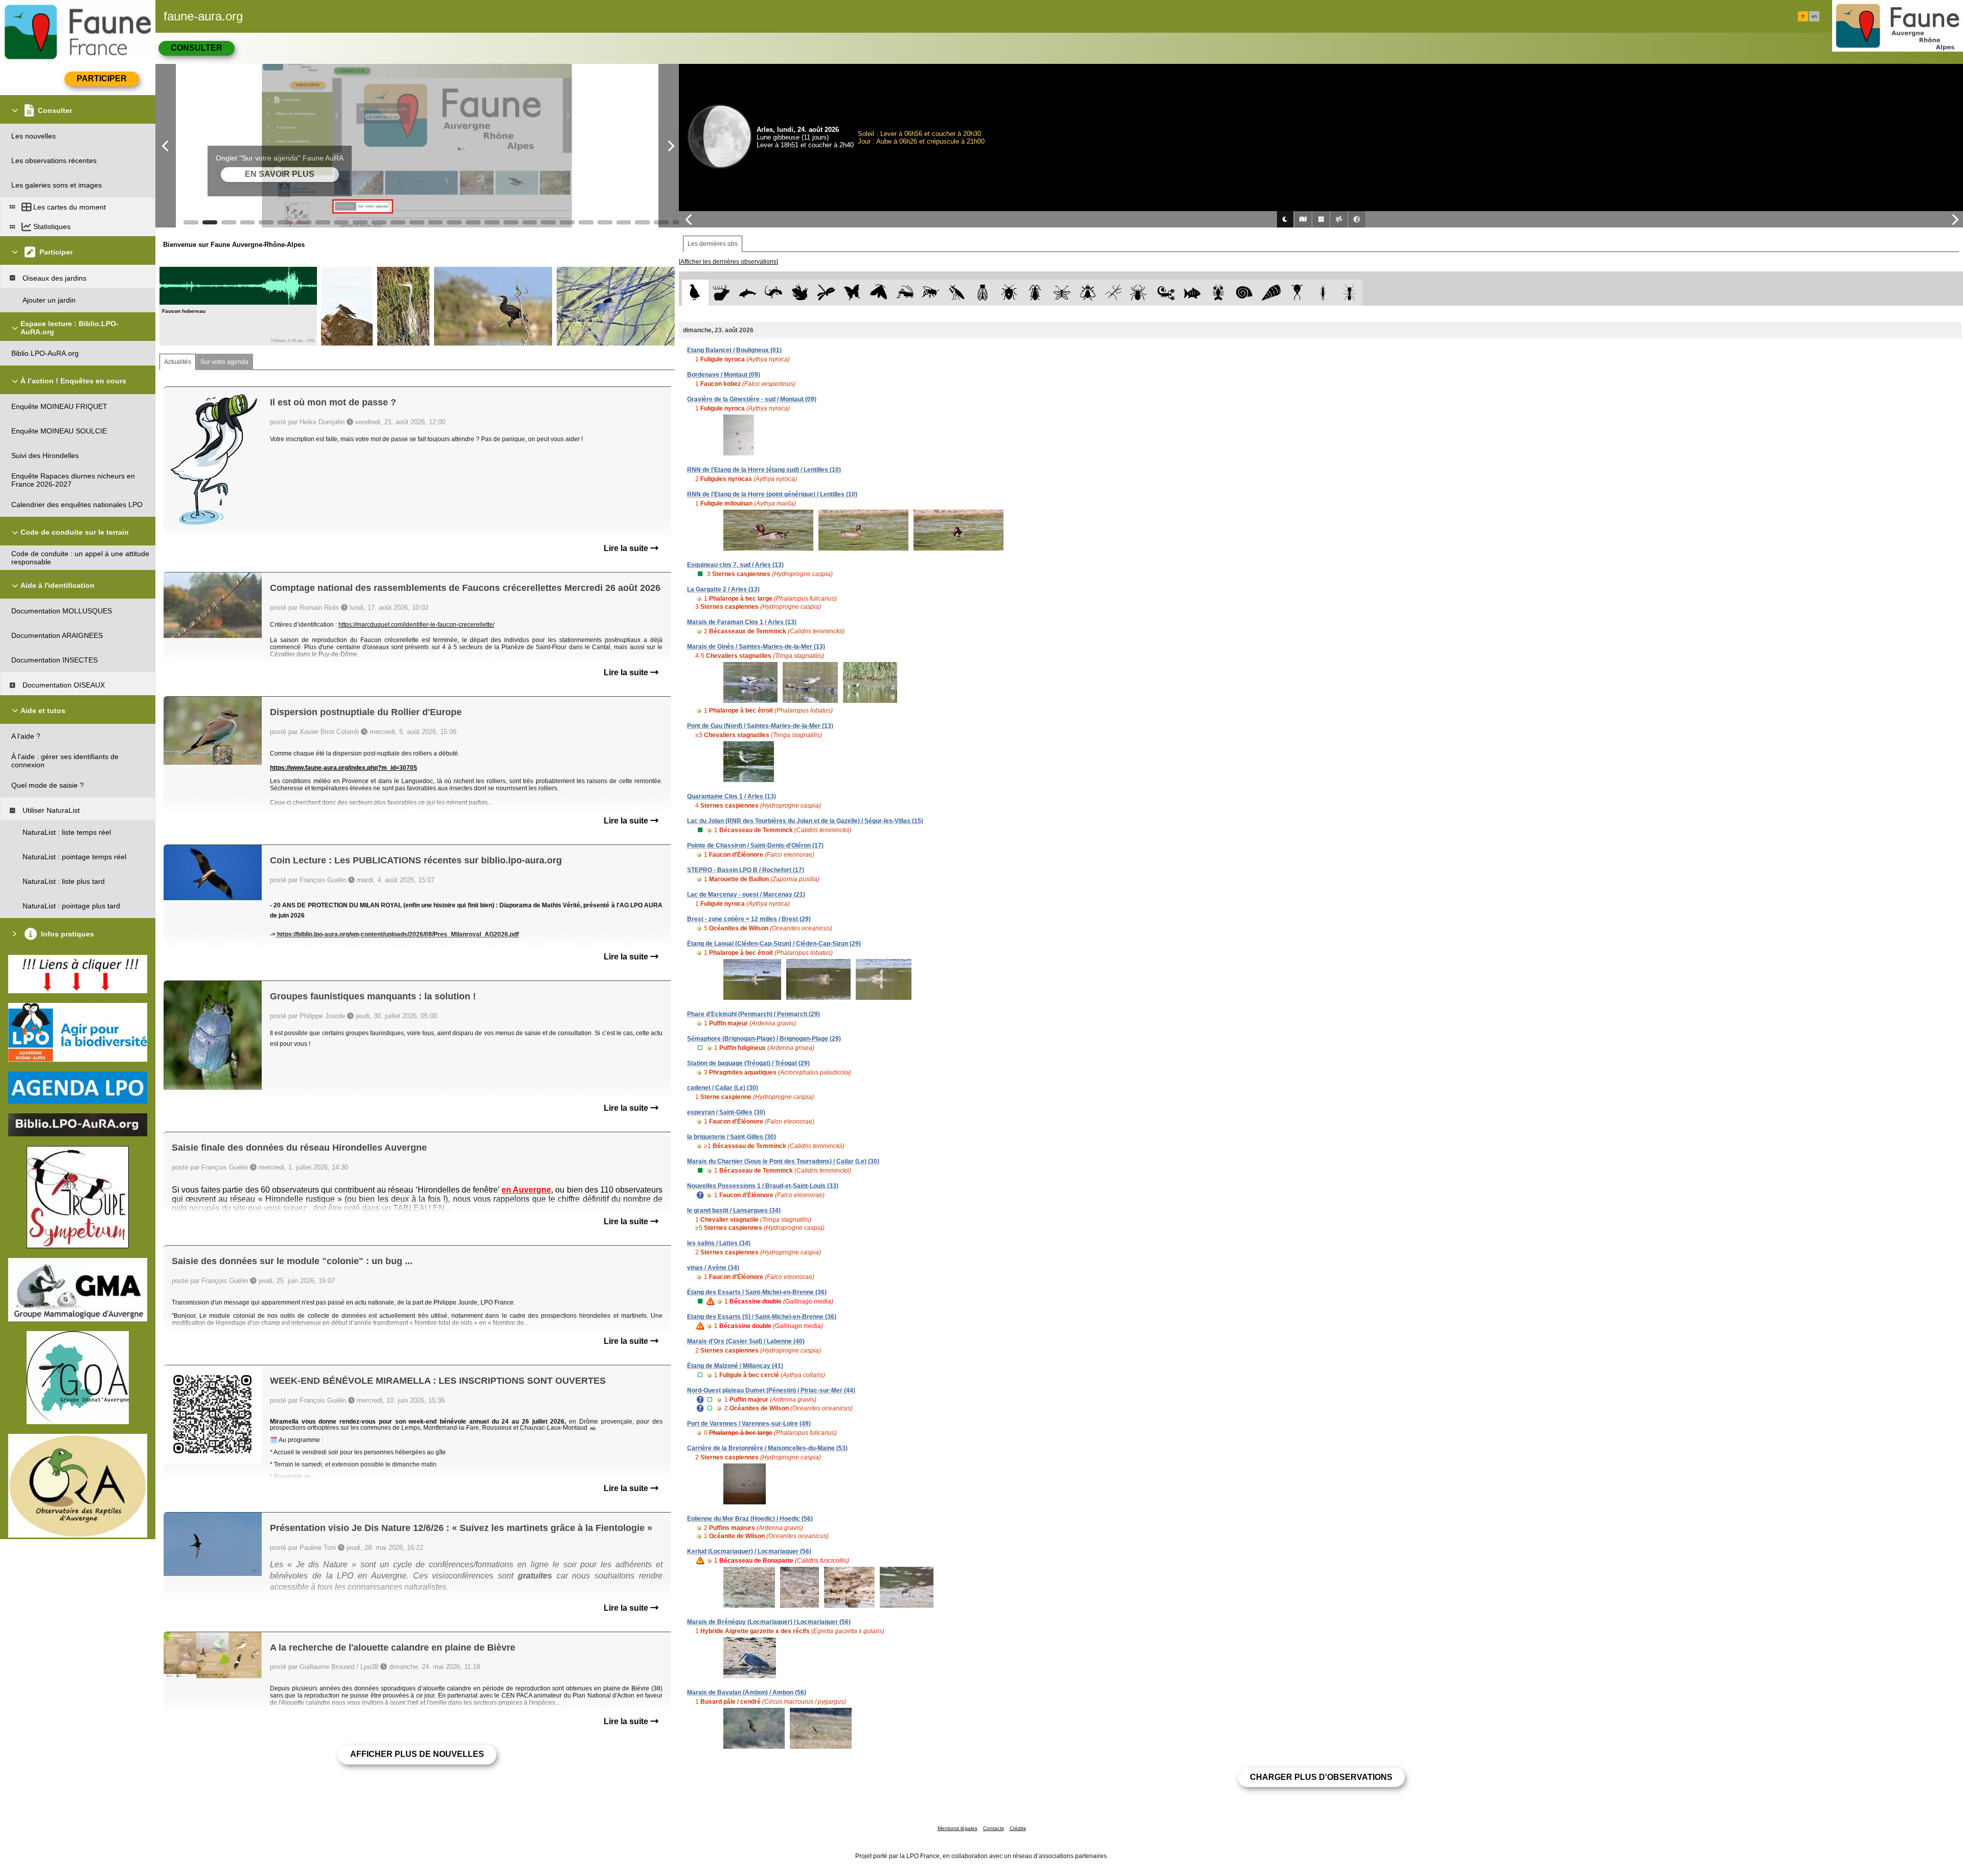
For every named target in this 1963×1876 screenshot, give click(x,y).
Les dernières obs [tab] (713, 244)
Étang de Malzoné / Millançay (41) (735, 1366)
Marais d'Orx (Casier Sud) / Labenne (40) (746, 1341)
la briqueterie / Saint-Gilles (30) (732, 1137)
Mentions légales (957, 1828)
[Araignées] (1140, 293)
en (1814, 16)
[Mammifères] (722, 293)
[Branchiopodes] (1297, 293)
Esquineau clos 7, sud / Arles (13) (735, 565)
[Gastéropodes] (1245, 293)
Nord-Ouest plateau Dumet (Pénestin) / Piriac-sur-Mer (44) (771, 1390)
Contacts (994, 1828)
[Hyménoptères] (931, 293)
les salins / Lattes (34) (719, 1243)
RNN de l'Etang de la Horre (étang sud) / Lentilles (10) (764, 470)
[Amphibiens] (800, 293)
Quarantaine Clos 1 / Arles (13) (732, 796)
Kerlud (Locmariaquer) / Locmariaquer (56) (749, 1551)
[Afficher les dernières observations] (728, 262)
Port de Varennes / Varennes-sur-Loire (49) (749, 1424)
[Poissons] (1192, 293)
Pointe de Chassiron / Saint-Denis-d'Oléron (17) (755, 845)
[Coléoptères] (1035, 293)
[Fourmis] (1349, 293)
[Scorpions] (1166, 293)
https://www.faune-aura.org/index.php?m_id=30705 (344, 768)
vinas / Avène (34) (713, 1268)
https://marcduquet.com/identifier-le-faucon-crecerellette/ (416, 625)
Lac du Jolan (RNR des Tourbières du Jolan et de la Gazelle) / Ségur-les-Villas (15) (805, 821)
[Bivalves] (1271, 293)
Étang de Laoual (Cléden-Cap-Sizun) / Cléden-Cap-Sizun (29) (774, 944)
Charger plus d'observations (1321, 1777)
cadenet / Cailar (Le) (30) (723, 1088)
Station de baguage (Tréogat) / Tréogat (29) (748, 1063)
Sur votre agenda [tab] (224, 362)
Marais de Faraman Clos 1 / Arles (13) (742, 622)
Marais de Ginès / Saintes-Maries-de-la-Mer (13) (756, 647)
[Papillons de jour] (852, 293)
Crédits (1018, 1828)
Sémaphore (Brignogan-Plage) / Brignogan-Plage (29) (764, 1039)
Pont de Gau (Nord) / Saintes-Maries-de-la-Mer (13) (760, 726)
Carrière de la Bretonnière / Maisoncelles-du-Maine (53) (767, 1448)
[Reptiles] (774, 293)
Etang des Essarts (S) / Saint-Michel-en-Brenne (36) (762, 1317)
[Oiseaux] (695, 293)
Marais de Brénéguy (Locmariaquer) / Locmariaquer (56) (769, 1622)
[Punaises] (1009, 293)
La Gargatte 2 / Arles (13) (723, 589)
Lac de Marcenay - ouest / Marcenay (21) (746, 895)
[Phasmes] (1114, 293)
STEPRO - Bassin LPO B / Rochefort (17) (746, 870)
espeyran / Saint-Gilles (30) (726, 1112)
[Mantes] (957, 293)
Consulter (197, 48)
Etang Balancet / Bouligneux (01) (734, 350)
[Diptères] (1088, 293)
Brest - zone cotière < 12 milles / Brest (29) (749, 919)
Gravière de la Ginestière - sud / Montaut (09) (752, 399)
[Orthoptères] (905, 293)
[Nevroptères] (1062, 293)
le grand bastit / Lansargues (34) (734, 1210)
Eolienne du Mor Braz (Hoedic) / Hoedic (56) (750, 1519)
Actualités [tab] (178, 362)
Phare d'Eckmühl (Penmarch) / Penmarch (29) (754, 1014)
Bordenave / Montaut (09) (724, 375)
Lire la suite (627, 548)
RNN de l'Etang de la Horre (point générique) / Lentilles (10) (772, 494)
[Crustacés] (1218, 293)
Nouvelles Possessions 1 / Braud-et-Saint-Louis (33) (763, 1186)
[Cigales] (983, 293)
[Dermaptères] (1323, 293)
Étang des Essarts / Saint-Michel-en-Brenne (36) (757, 1292)
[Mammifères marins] (748, 293)
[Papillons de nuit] (878, 293)
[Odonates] (826, 293)
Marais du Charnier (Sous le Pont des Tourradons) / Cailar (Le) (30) (783, 1161)
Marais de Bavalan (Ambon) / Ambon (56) (747, 1692)
